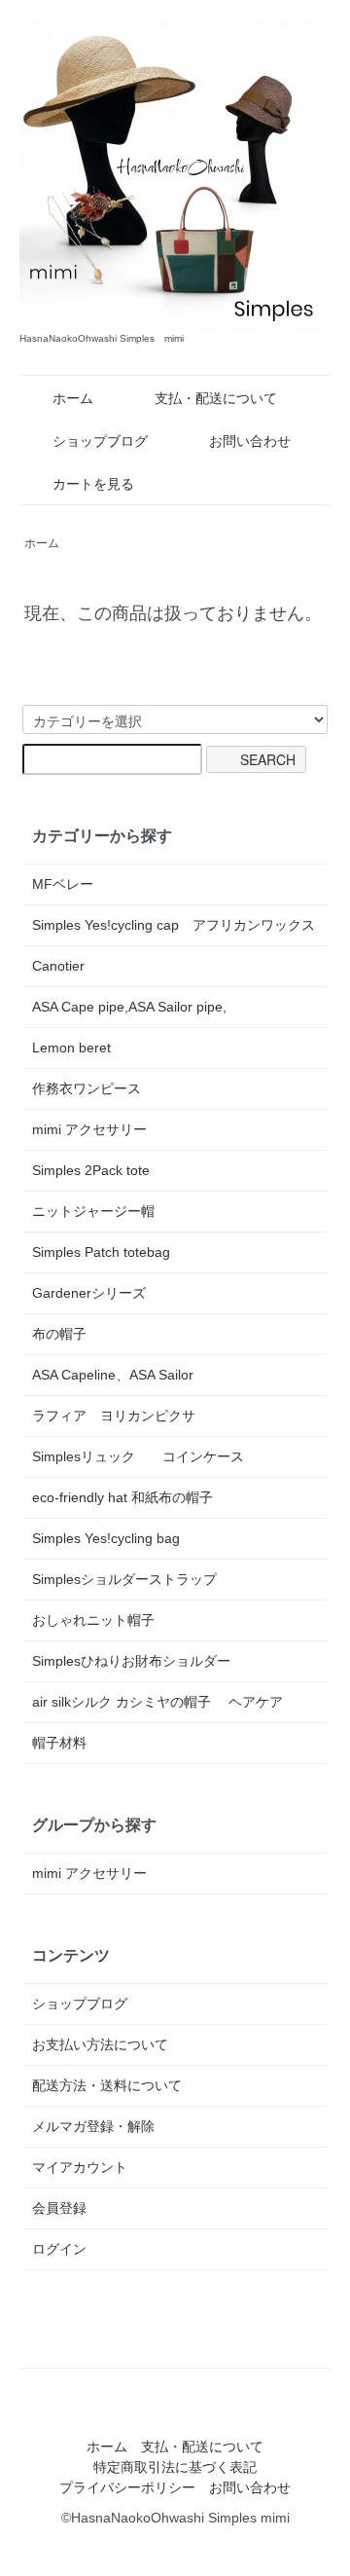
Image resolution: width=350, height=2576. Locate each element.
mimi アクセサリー (89, 1129)
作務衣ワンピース (87, 1088)
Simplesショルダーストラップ (124, 1579)
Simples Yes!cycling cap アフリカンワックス (174, 925)
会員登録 (59, 2208)
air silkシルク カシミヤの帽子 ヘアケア (157, 1702)
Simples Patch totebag (101, 1252)
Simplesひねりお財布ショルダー (131, 1661)
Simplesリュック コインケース (138, 1456)
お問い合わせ (250, 441)
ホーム (73, 398)
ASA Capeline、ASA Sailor (113, 1375)
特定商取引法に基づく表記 (175, 2467)
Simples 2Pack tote (91, 1170)
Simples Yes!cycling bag (106, 1538)
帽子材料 (59, 1743)
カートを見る (93, 484)
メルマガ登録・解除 (93, 2126)
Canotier (58, 966)
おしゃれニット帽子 (93, 1620)
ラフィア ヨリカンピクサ (114, 1416)
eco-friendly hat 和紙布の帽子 (122, 1497)
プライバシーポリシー (127, 2487)
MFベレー (63, 884)
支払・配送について (216, 398)
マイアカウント (80, 2167)
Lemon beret (71, 1048)
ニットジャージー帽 (93, 1211)
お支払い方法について (100, 2044)
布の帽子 (59, 1334)
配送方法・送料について (107, 2085)
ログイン (59, 2249)
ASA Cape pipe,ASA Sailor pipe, (129, 1007)
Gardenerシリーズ (89, 1293)
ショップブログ (100, 441)
